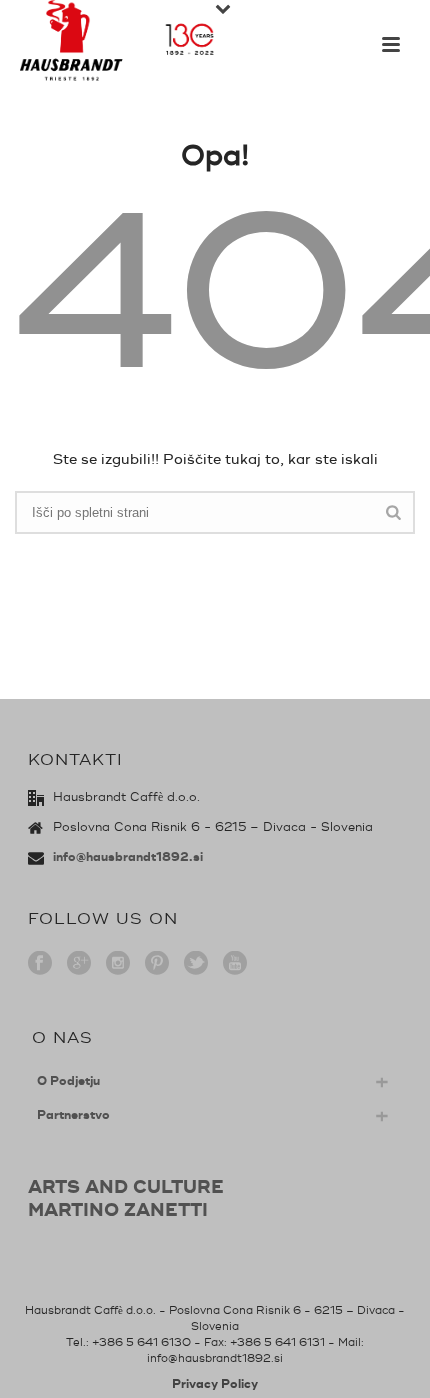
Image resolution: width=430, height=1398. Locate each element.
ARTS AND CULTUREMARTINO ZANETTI (126, 1199)
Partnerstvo (73, 1115)
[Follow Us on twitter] (196, 964)
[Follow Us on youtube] (235, 964)
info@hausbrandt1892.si (128, 857)
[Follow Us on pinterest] (157, 964)
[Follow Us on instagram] (118, 964)
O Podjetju (68, 1081)
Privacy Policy (215, 1384)
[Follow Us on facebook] (40, 964)
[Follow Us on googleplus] (79, 964)
